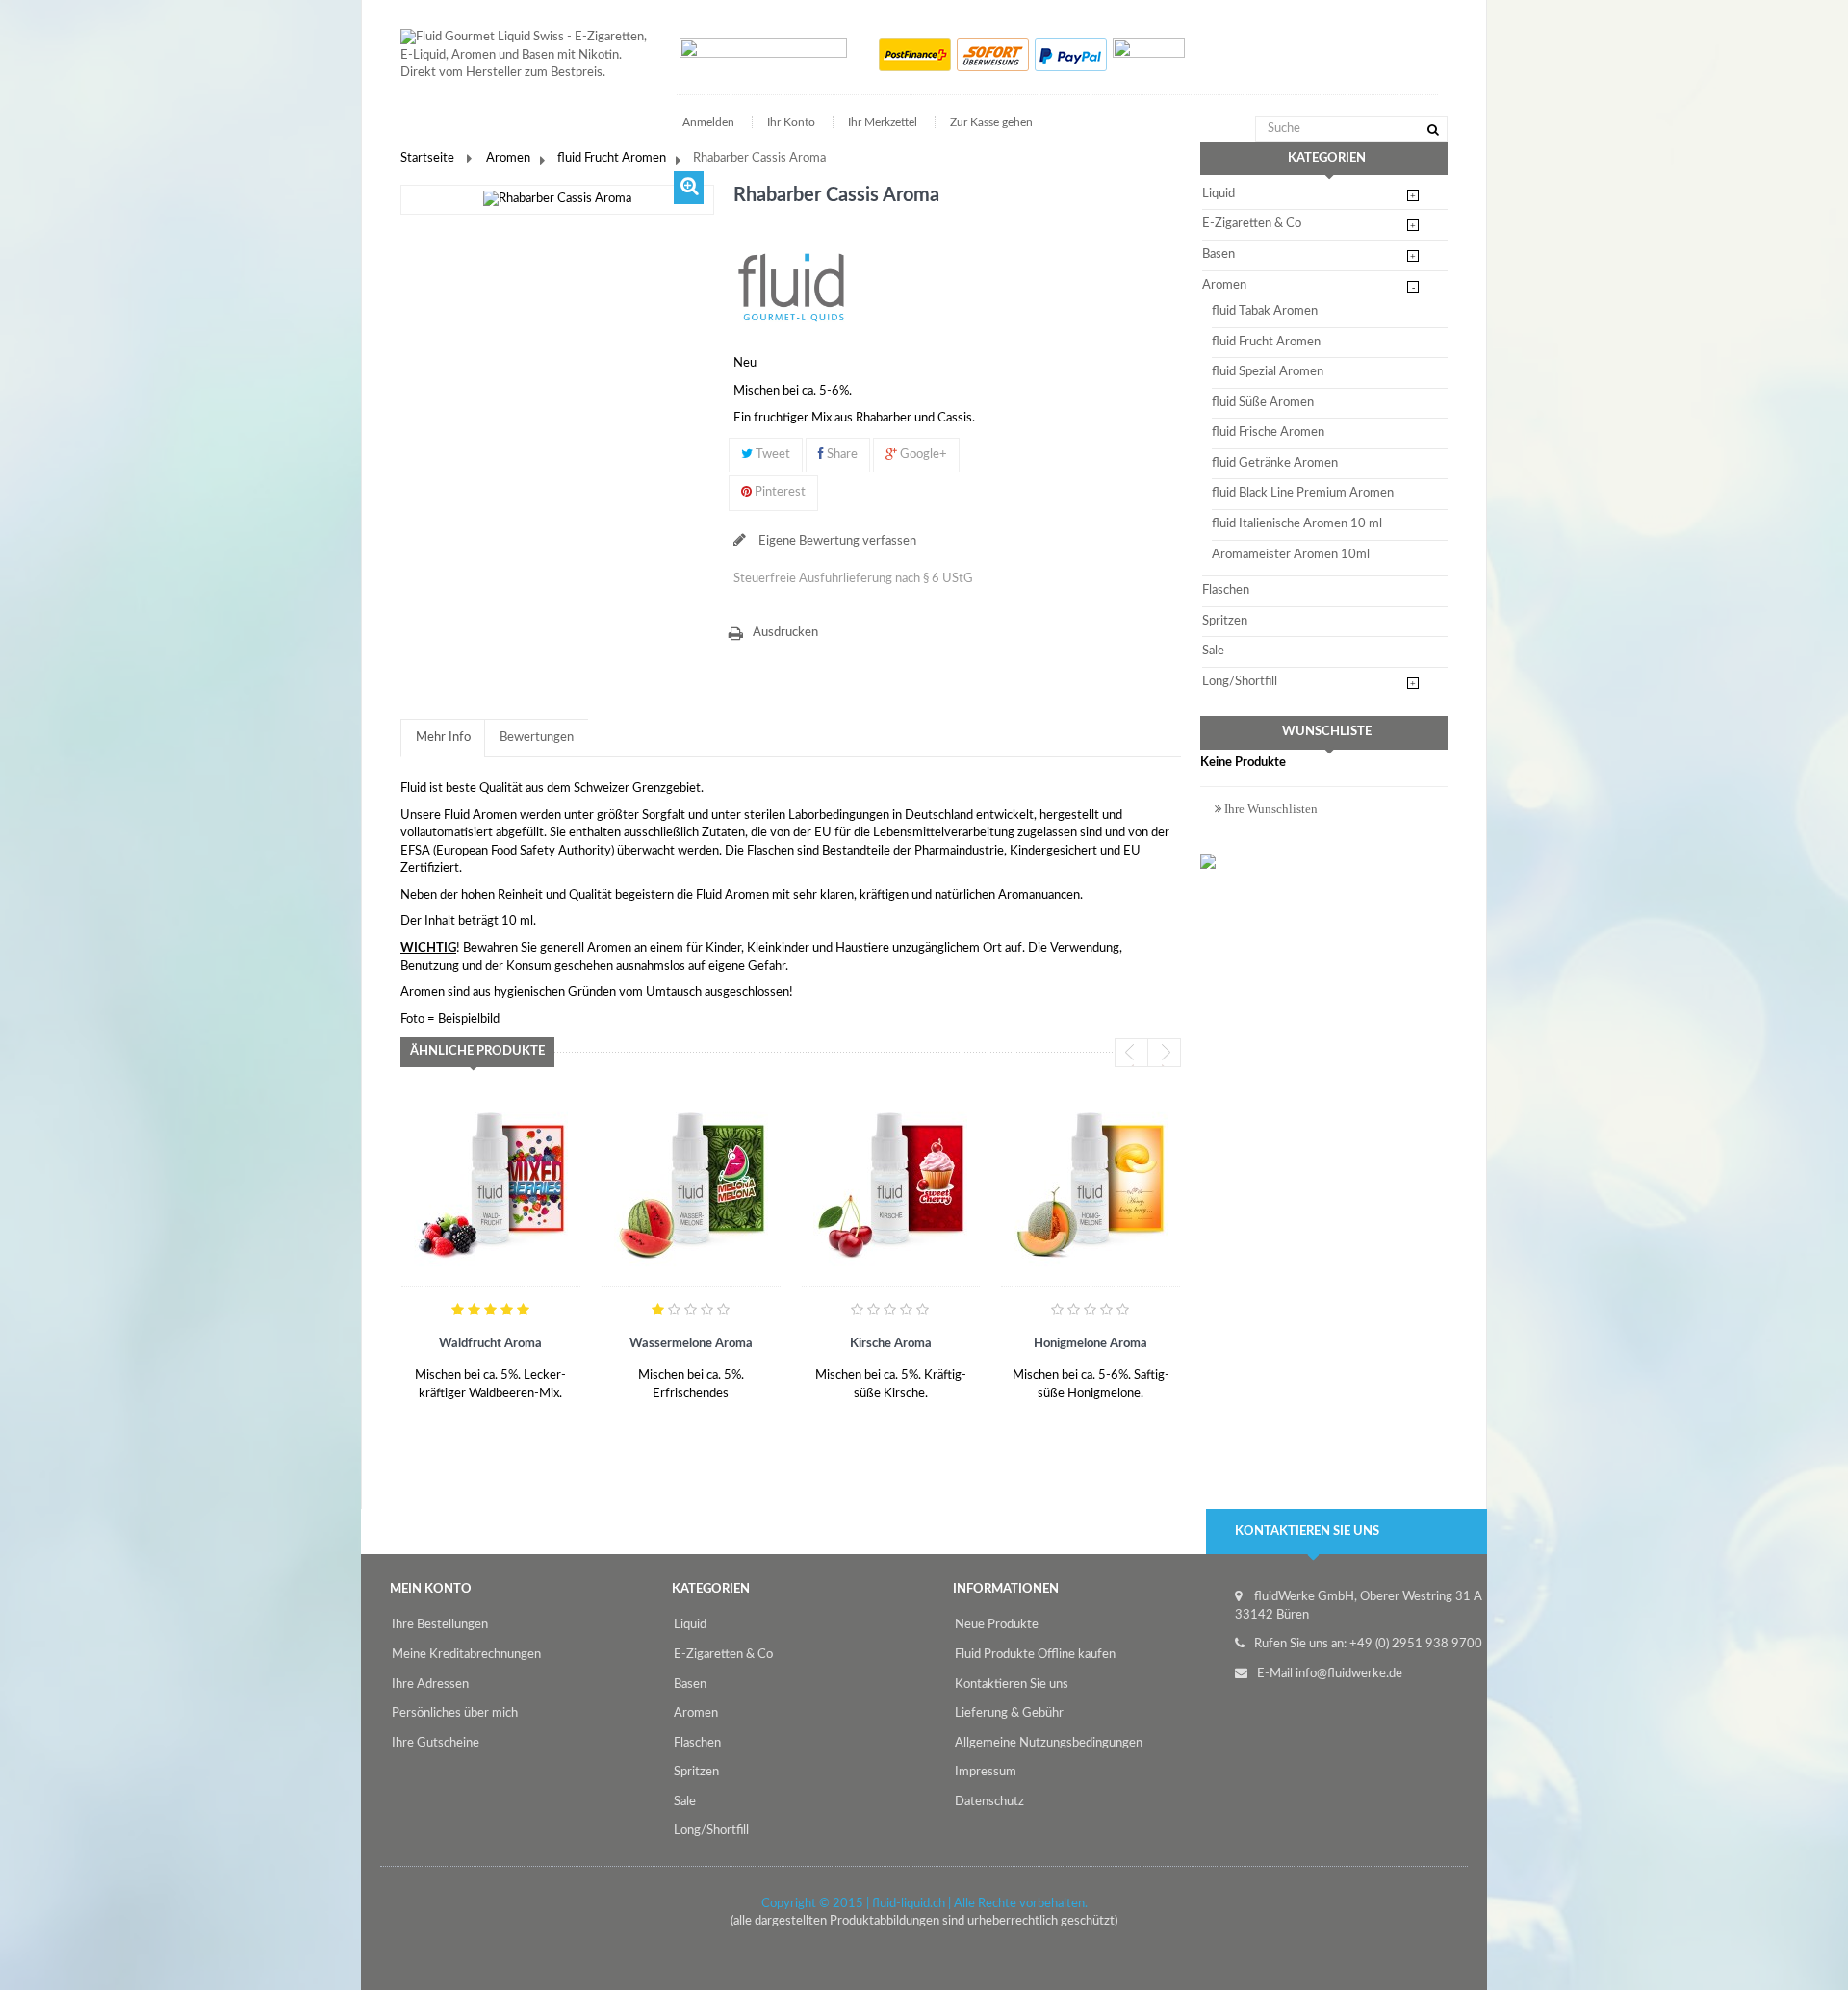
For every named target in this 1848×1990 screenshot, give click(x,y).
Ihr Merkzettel (883, 122)
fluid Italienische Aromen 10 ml (1297, 524)
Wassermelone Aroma (691, 1344)
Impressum (986, 1772)
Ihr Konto (791, 122)
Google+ (922, 455)
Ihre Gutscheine (436, 1743)
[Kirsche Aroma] (890, 1184)
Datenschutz (989, 1802)
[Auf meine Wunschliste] (423, 1404)
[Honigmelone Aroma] (1091, 1184)
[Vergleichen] (468, 1404)
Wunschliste (1327, 732)
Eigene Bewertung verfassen (836, 541)
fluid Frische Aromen (1268, 433)
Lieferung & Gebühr (1009, 1713)
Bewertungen (537, 738)
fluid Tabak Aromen (1265, 311)
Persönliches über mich (455, 1713)
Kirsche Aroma (891, 1344)
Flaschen (1226, 590)
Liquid (1219, 194)
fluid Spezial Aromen (1268, 372)
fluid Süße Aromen (1263, 403)
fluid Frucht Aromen (612, 158)
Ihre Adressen (430, 1684)
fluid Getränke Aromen (1275, 463)
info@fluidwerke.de (1349, 1674)
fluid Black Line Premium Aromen (1303, 493)
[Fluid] (791, 287)
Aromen (508, 158)
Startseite (427, 158)
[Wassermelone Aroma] (691, 1184)
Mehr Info (443, 738)
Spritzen (1225, 621)
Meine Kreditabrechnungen (466, 1655)
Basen (1219, 255)
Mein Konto (431, 1589)
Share (841, 455)
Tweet (771, 455)
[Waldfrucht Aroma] (491, 1184)
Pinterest (779, 492)
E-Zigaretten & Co (1252, 224)
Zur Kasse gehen (991, 122)
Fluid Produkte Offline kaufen (1035, 1655)
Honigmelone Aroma (1091, 1344)
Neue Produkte (997, 1625)
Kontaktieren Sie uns (1012, 1684)
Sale (1213, 651)
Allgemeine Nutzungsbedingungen (1049, 1743)
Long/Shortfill (1240, 682)
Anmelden (710, 122)
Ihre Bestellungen (440, 1625)
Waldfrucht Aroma (490, 1344)
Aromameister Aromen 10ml (1291, 555)
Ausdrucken (785, 633)
